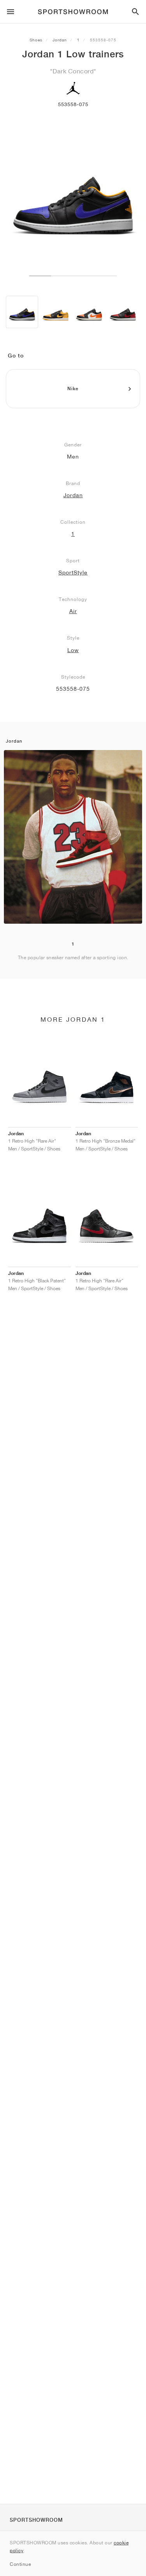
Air (73, 611)
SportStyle (73, 572)
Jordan (60, 40)
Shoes (36, 40)
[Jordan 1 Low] (22, 312)
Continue (20, 2564)
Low (73, 650)
